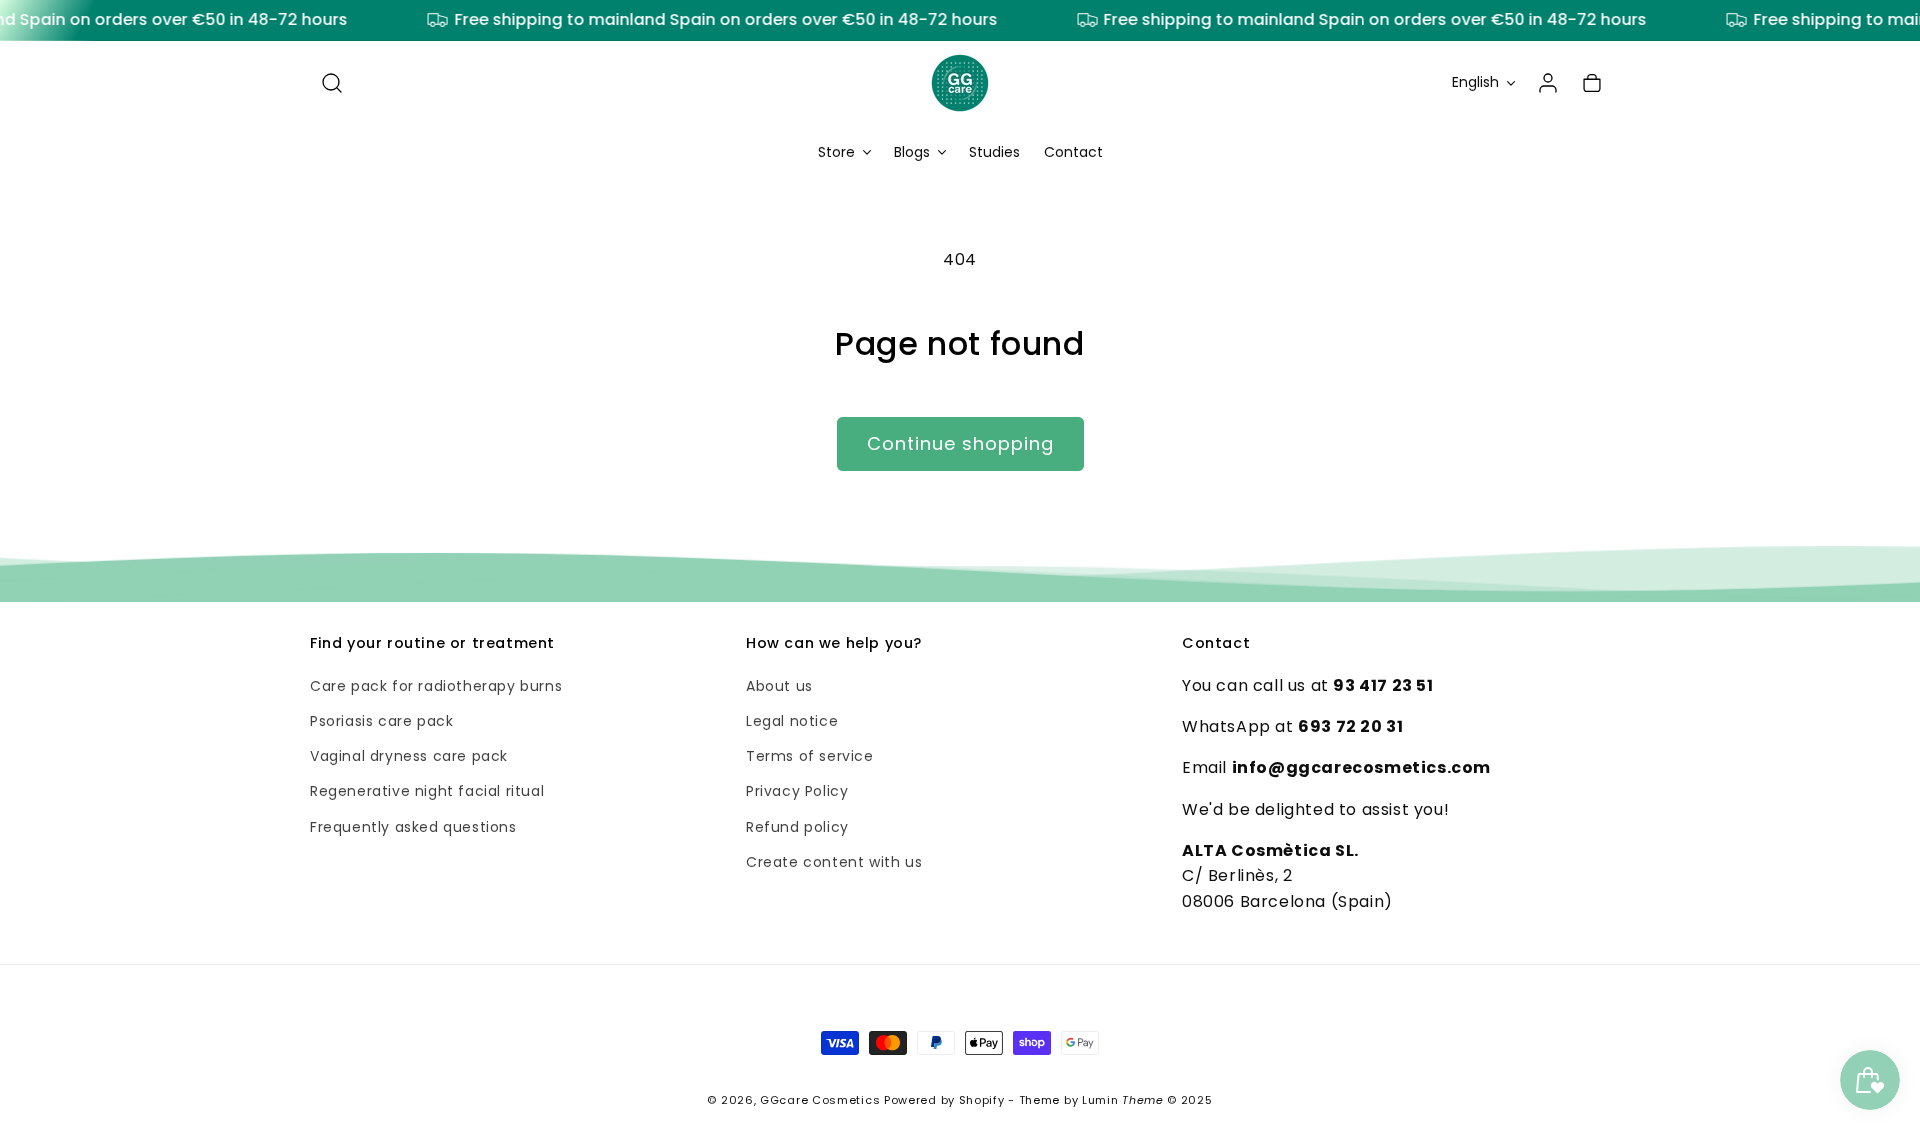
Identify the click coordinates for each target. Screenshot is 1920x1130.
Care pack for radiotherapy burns (436, 686)
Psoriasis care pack (381, 721)
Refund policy (797, 827)
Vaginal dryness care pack (409, 757)
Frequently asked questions (413, 827)
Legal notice (792, 721)
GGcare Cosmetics (820, 1100)
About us (779, 686)
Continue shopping (960, 443)
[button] (332, 83)
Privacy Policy (797, 792)
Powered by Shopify (944, 1100)
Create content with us (834, 862)
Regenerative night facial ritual (427, 792)
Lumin (1123, 1100)
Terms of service (810, 757)
